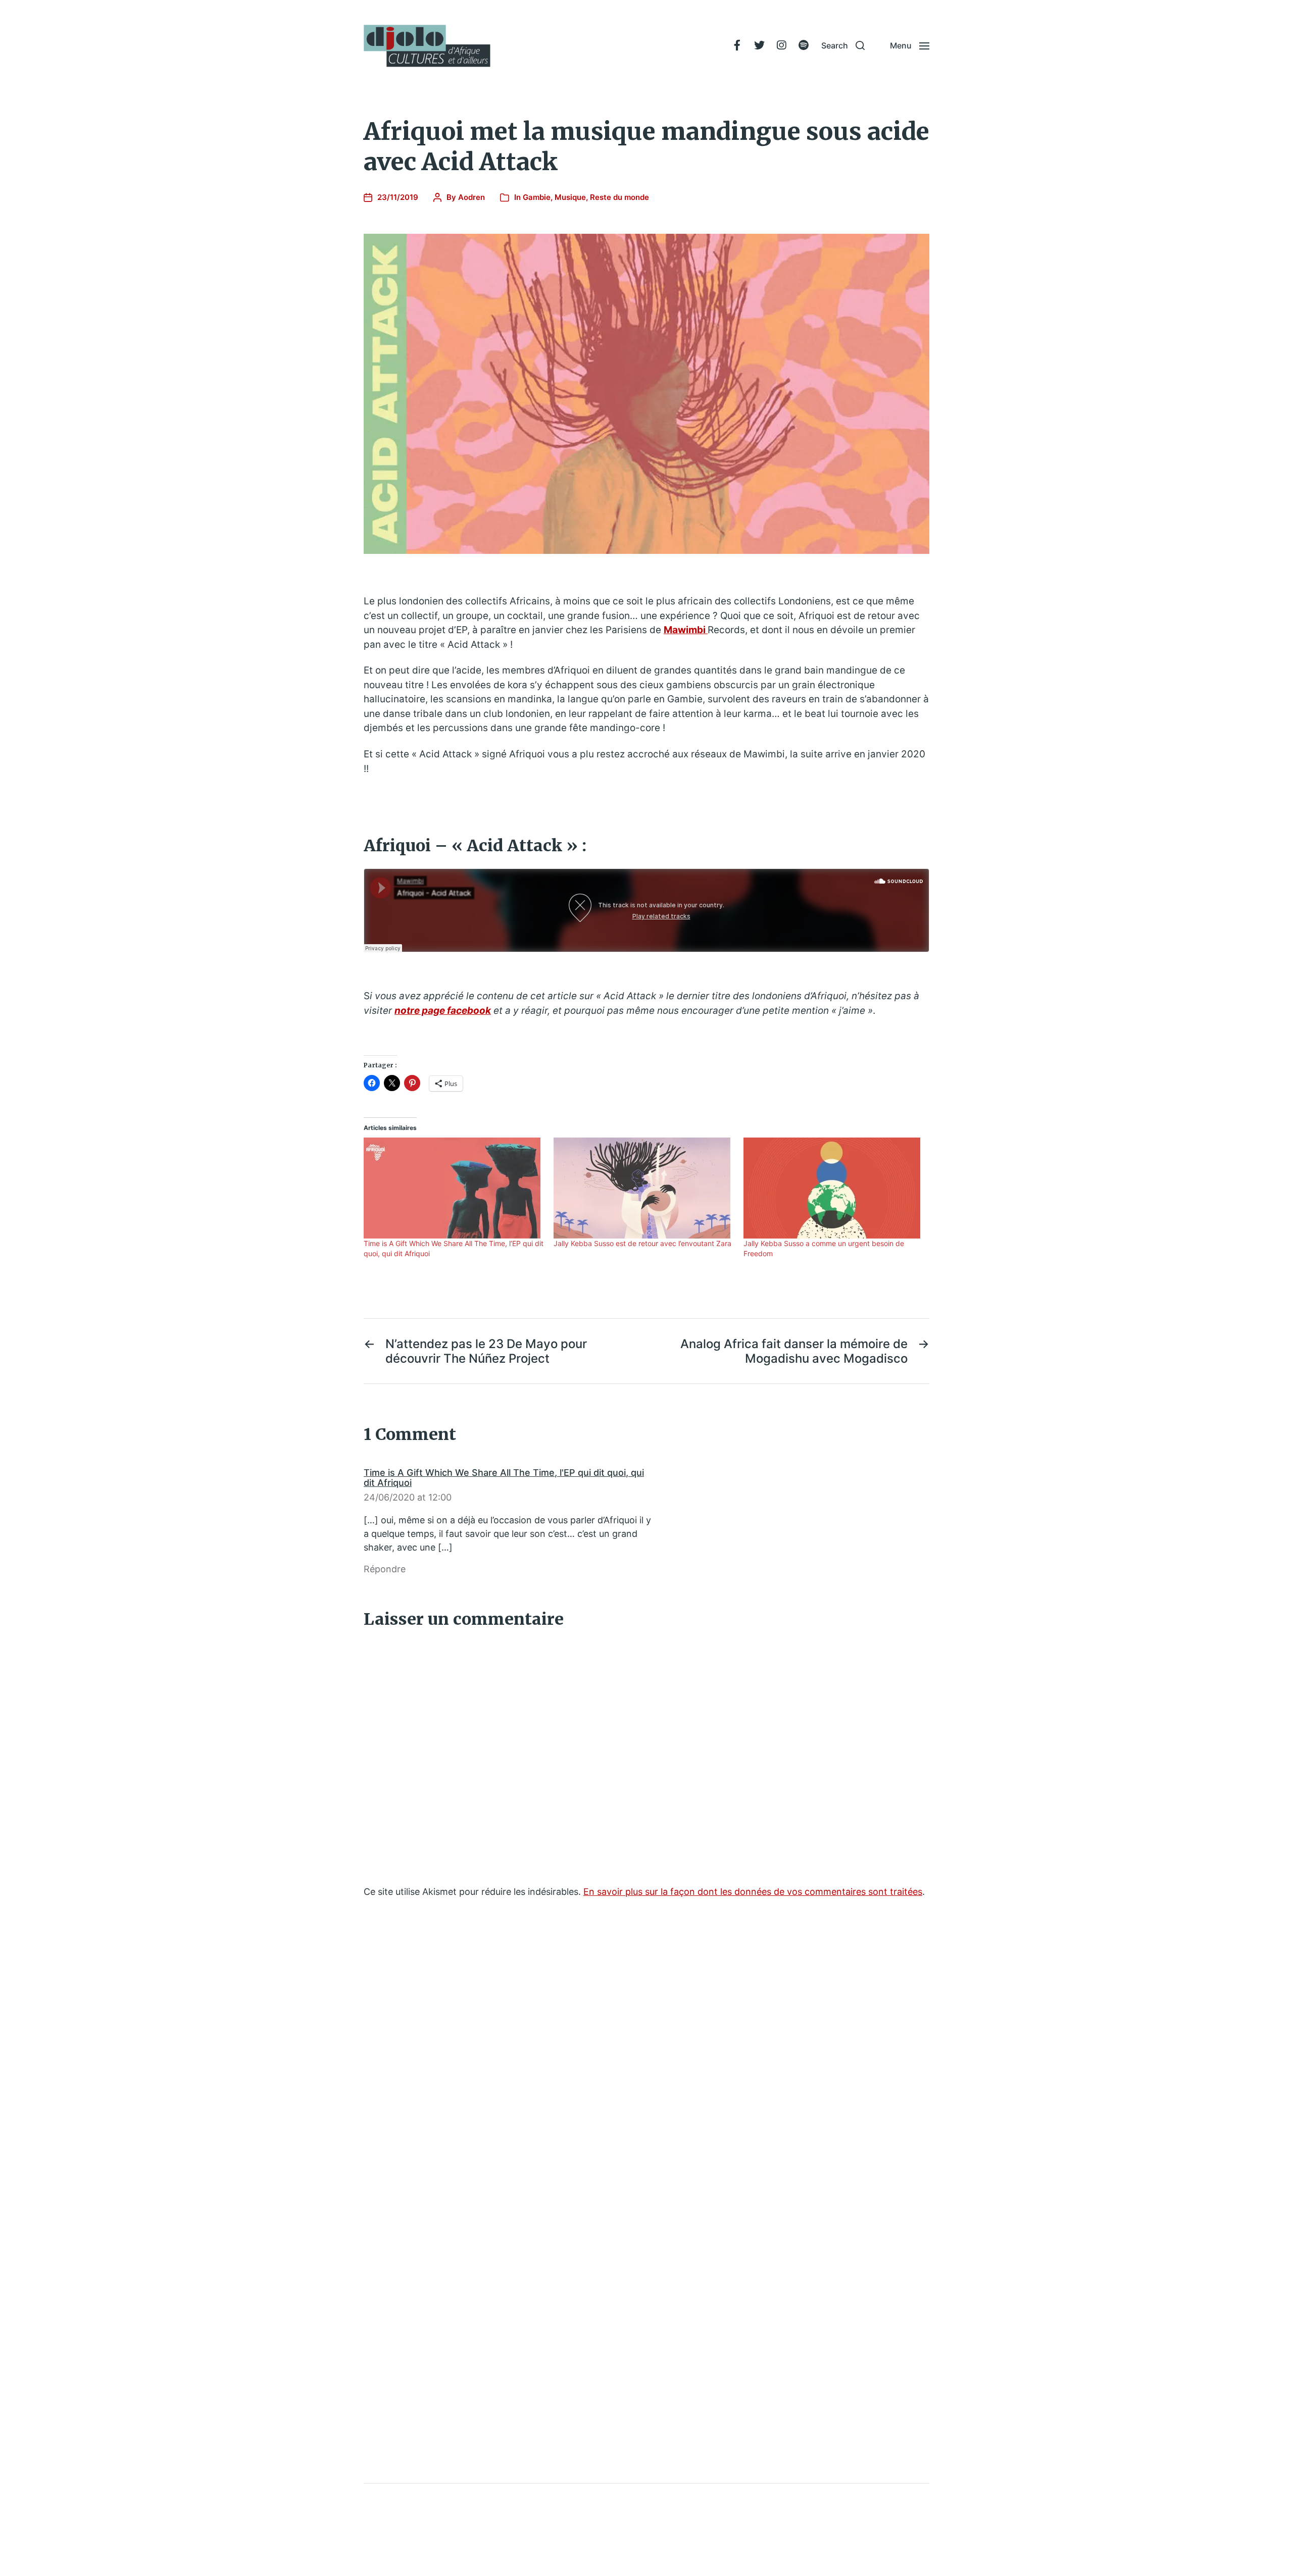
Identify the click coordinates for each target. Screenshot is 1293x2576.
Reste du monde (619, 197)
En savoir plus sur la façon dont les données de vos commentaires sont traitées (753, 1892)
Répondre (385, 1569)
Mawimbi (686, 630)
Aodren (471, 197)
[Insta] (781, 45)
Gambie (537, 197)
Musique (570, 197)
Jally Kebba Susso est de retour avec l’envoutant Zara (642, 1243)
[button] (843, 45)
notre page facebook (443, 1011)
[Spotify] (804, 45)
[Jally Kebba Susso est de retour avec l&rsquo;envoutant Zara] (643, 1188)
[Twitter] (759, 45)
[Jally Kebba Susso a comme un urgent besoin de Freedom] (833, 1188)
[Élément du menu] (737, 45)
